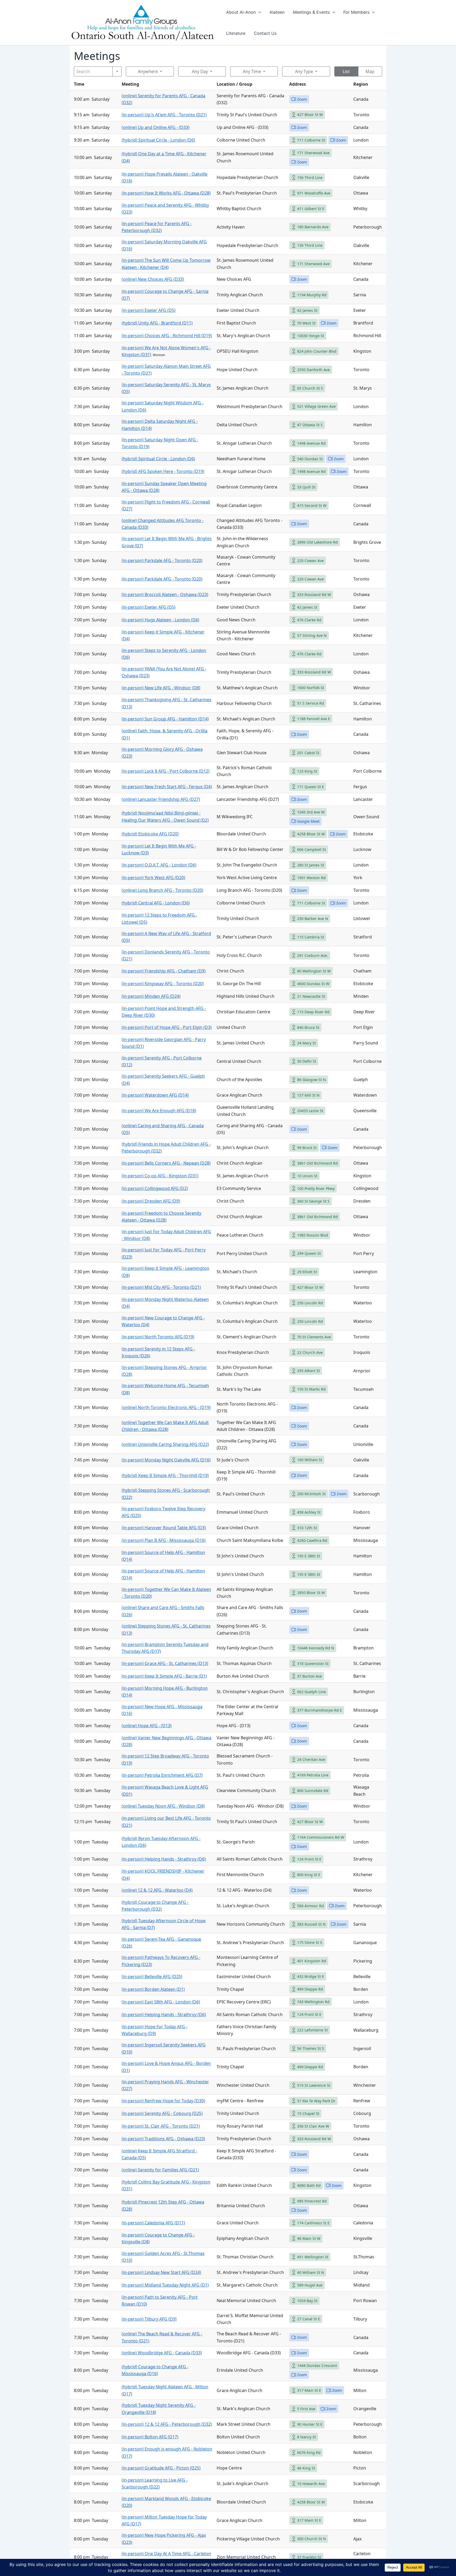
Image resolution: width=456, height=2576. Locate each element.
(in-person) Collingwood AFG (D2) (155, 1188)
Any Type (304, 71)
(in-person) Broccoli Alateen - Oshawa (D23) (165, 594)
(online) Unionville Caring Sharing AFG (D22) (165, 1444)
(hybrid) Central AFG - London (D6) (156, 903)
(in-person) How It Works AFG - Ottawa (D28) (166, 193)
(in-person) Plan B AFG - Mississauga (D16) (164, 1540)
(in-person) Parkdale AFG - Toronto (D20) (162, 560)
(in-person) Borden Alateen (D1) (153, 1989)
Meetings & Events (311, 12)
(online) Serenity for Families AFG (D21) (160, 2170)
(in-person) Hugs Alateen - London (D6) (160, 620)
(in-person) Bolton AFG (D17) (150, 2437)
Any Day (200, 71)
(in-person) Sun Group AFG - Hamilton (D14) (165, 719)
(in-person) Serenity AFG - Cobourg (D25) (162, 2113)
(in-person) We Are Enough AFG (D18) (159, 1111)
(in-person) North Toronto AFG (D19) (158, 1337)
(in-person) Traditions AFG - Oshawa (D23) (163, 2139)
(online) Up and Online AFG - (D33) (156, 127)
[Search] (117, 71)
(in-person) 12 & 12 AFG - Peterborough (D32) (167, 2424)
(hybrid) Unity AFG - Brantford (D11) (157, 323)
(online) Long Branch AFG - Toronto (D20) (162, 890)
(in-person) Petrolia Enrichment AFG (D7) (162, 1775)
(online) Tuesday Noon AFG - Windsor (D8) (163, 1806)
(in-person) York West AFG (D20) (153, 878)
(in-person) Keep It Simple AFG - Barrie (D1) (164, 1676)
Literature (236, 33)
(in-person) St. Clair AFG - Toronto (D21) (161, 2126)
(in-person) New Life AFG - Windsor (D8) (161, 688)
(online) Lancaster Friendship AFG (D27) (161, 799)
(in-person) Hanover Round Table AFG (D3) (164, 1528)
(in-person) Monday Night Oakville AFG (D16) (166, 1460)
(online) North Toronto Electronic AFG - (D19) (166, 1407)
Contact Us (265, 33)
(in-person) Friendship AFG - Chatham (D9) (164, 971)
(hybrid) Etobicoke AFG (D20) (150, 834)
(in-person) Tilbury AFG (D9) (149, 2319)
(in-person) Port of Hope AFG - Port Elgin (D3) (167, 1027)
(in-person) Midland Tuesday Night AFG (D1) (165, 2285)
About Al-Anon (241, 12)
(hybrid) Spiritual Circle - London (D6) (158, 140)
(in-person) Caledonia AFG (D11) (153, 2223)
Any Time (252, 71)
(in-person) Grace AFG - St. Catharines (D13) (165, 1663)
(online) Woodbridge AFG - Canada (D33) (162, 2353)
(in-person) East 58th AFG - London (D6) (161, 2002)
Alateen (277, 12)
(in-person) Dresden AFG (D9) (151, 1201)
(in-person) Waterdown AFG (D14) (155, 1095)
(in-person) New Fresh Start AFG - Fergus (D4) (167, 787)
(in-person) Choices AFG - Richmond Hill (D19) (167, 336)
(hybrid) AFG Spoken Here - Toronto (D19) (163, 471)
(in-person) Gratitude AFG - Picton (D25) (161, 2468)
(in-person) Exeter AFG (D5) (149, 310)
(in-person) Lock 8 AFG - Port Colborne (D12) (166, 771)
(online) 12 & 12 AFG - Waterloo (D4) (157, 1890)
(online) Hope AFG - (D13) (147, 1726)
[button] (258, 12)
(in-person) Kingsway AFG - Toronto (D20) (163, 984)
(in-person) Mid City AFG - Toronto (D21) (161, 1287)
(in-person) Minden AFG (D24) (151, 996)
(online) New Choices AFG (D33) (153, 279)
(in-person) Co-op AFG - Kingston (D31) (160, 1176)
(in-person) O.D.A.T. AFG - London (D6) (159, 865)
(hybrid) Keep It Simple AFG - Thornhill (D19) (165, 1475)
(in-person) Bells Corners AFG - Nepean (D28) (166, 1163)
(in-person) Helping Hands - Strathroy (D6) (164, 1859)
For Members (356, 12)
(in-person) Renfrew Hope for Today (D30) (163, 2101)
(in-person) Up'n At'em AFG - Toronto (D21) (164, 115)
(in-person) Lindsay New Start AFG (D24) (161, 2272)
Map (370, 71)
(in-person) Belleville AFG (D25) (152, 1977)
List (346, 71)
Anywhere (148, 71)
